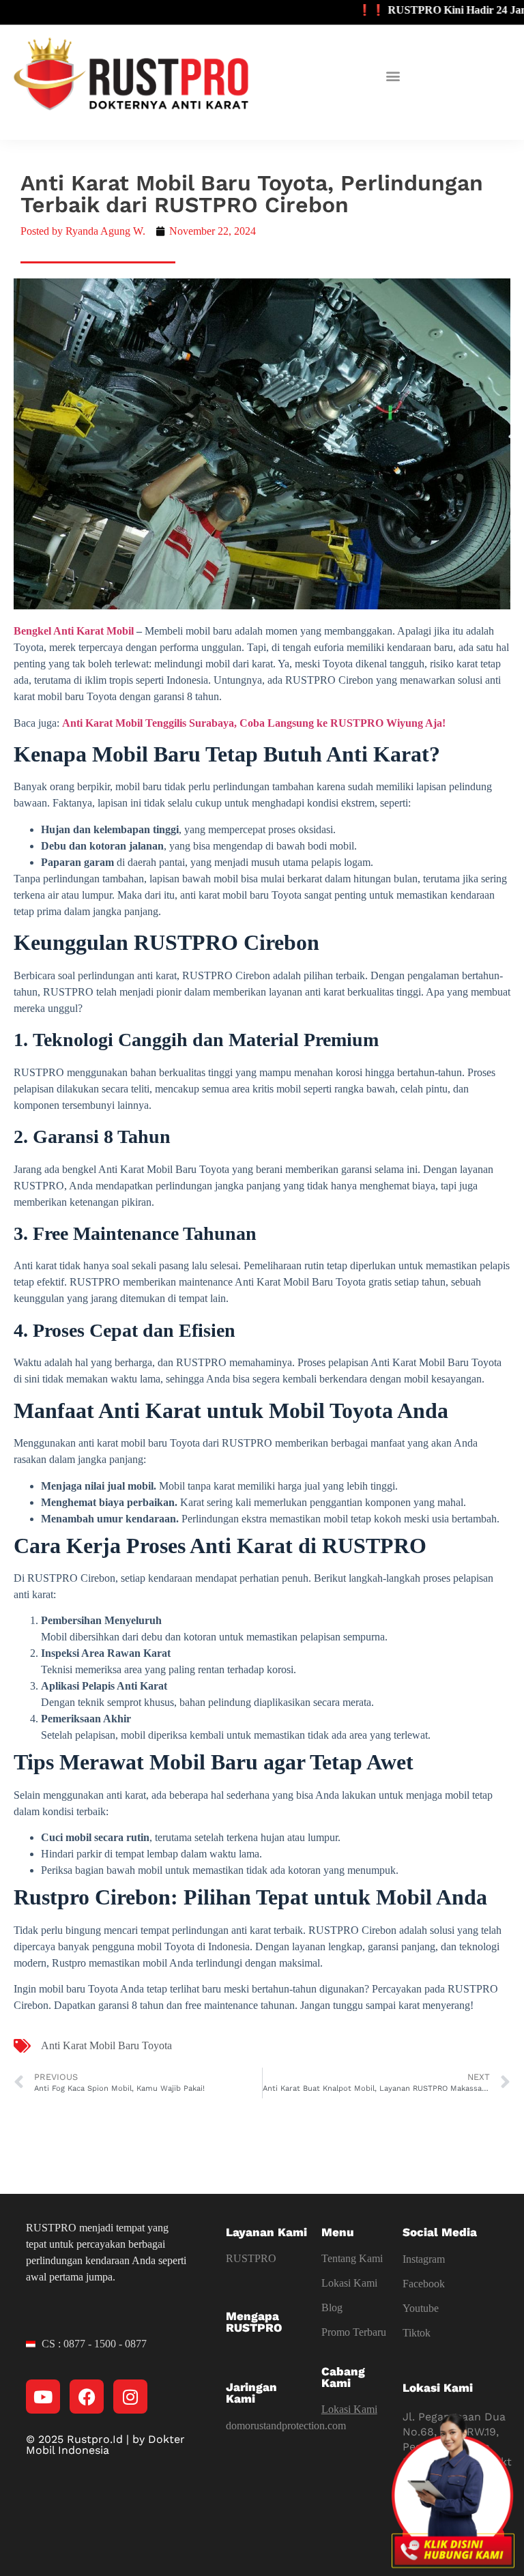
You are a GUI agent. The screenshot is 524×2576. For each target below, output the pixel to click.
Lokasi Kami (349, 2283)
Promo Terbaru (354, 2332)
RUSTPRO (251, 2258)
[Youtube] (43, 2397)
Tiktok (417, 2333)
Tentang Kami (352, 2258)
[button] (393, 76)
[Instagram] (130, 2397)
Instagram (424, 2259)
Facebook (424, 2284)
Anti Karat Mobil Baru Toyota (106, 2045)
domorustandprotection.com (286, 2426)
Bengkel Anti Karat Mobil (74, 631)
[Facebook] (87, 2397)
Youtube (421, 2308)
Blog (332, 2307)
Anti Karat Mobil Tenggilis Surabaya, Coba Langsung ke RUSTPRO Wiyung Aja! (254, 723)
